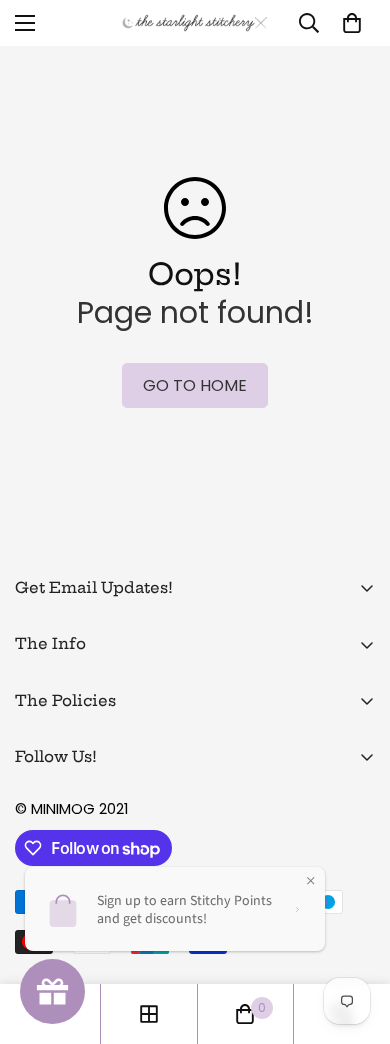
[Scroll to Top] (354, 938)
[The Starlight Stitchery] (195, 23)
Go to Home (195, 385)
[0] (352, 23)
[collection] (149, 1014)
